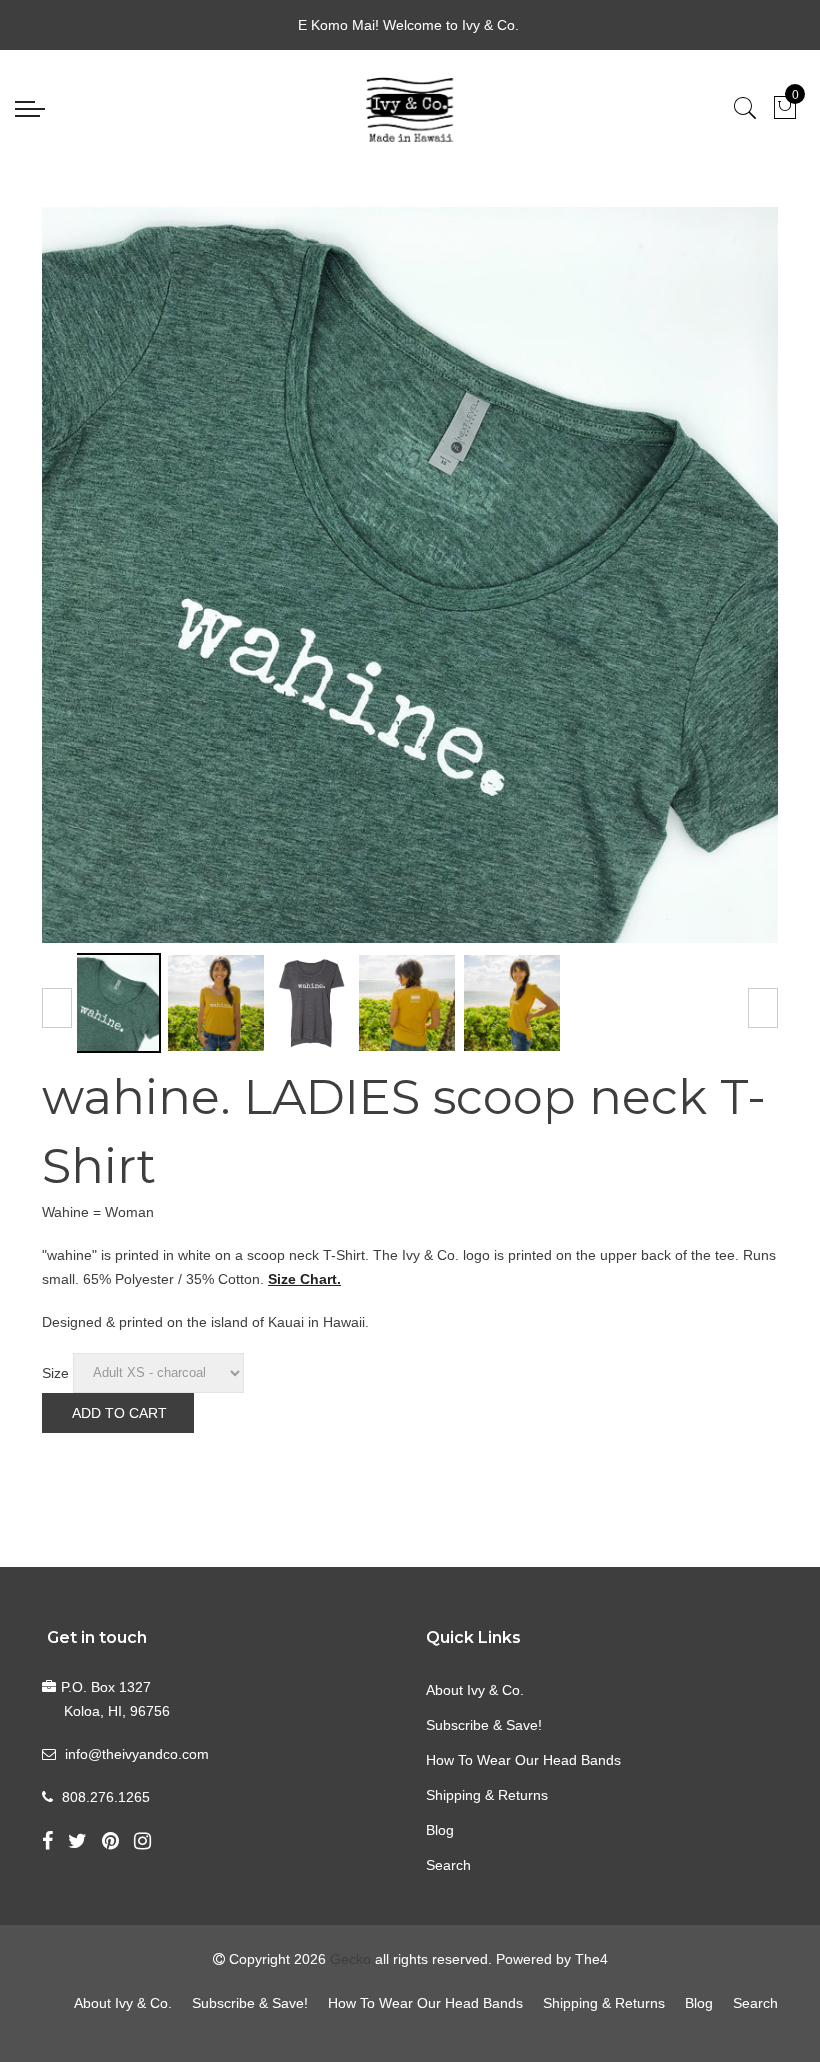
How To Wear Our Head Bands (523, 1760)
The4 (591, 1959)
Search (448, 1865)
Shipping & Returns (487, 1795)
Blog (440, 1830)
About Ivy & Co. (475, 1690)
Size (55, 1372)
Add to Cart (119, 1413)
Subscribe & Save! (484, 1725)
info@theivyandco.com (137, 1754)
